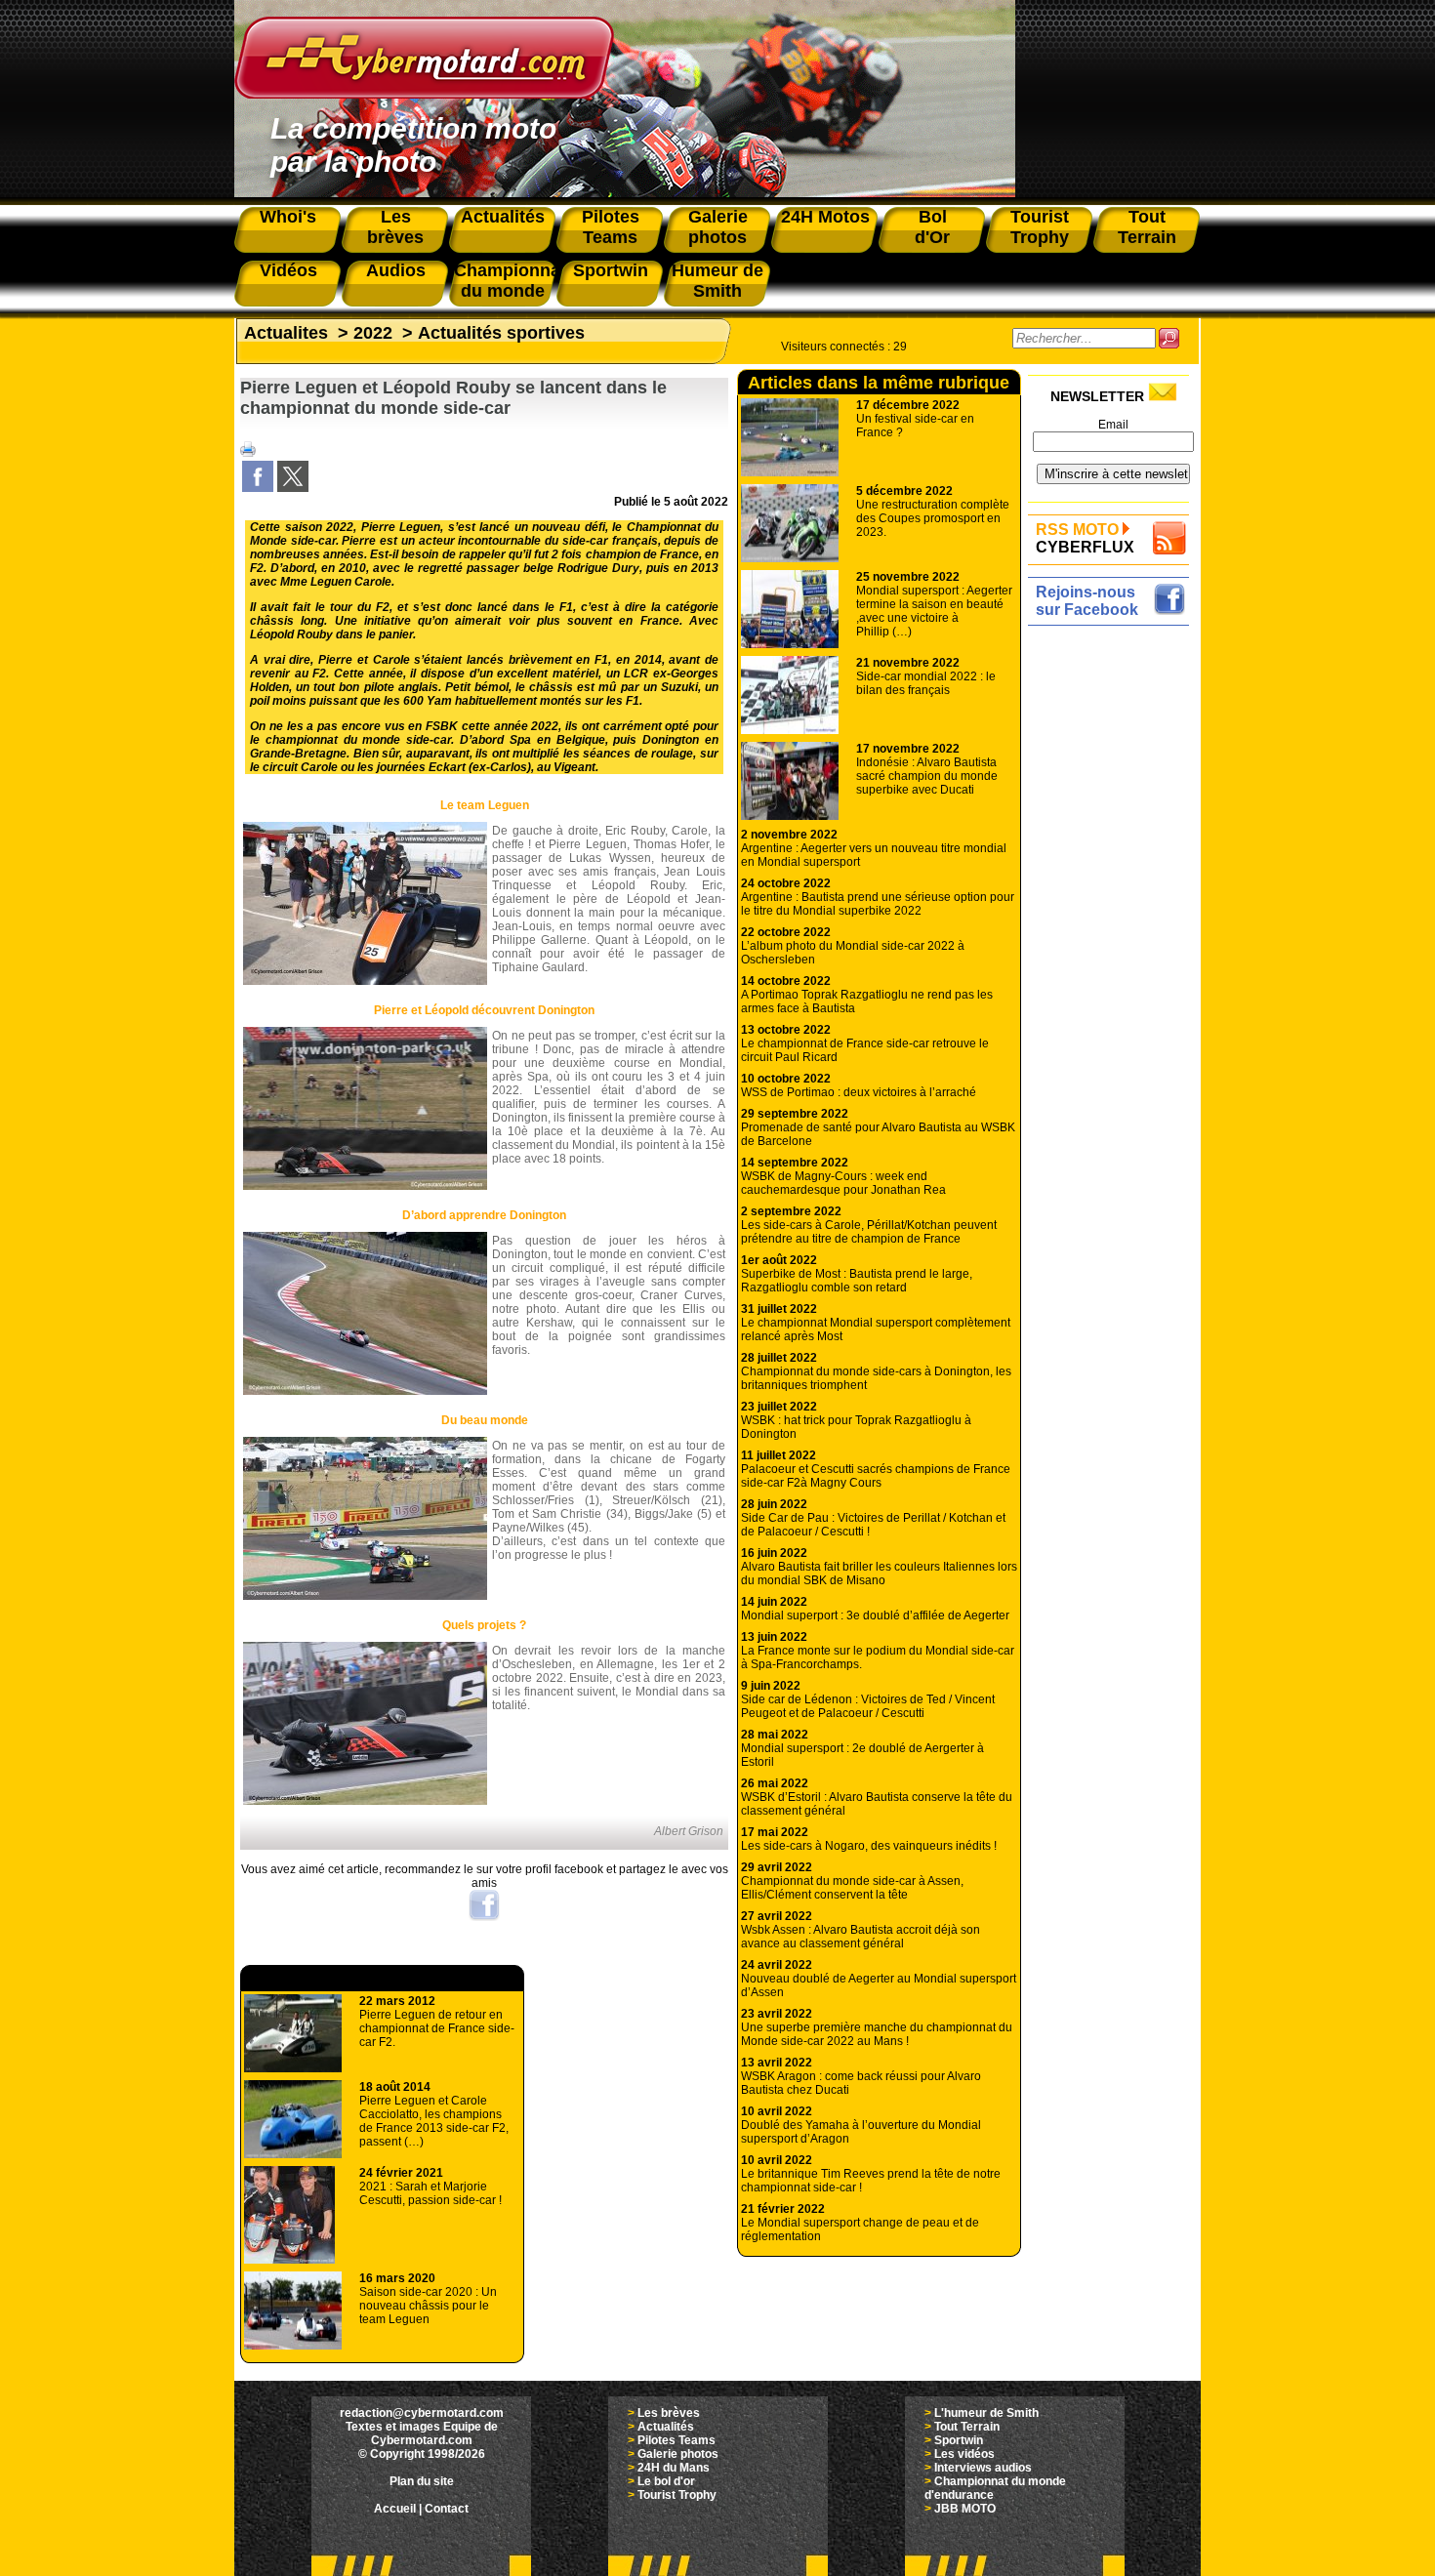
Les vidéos (964, 2454)
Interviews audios (983, 2468)
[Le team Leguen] (365, 981)
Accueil (395, 2509)
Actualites (286, 333)
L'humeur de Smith (986, 2413)
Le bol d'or (666, 2481)
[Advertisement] (1113, 924)
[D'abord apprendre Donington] (365, 1391)
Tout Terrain (967, 2427)
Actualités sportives (501, 333)
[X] (293, 488)
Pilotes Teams (676, 2440)
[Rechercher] (1169, 338)
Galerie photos (678, 2454)
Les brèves (669, 2413)
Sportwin (959, 2440)
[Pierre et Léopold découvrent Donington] (365, 1186)
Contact (447, 2509)
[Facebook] (258, 488)
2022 (373, 333)
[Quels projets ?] (365, 1801)
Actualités (666, 2427)
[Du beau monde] (365, 1596)
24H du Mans (674, 2468)
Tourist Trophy (677, 2495)
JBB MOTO (965, 2509)
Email (1113, 425)
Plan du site (422, 2481)
